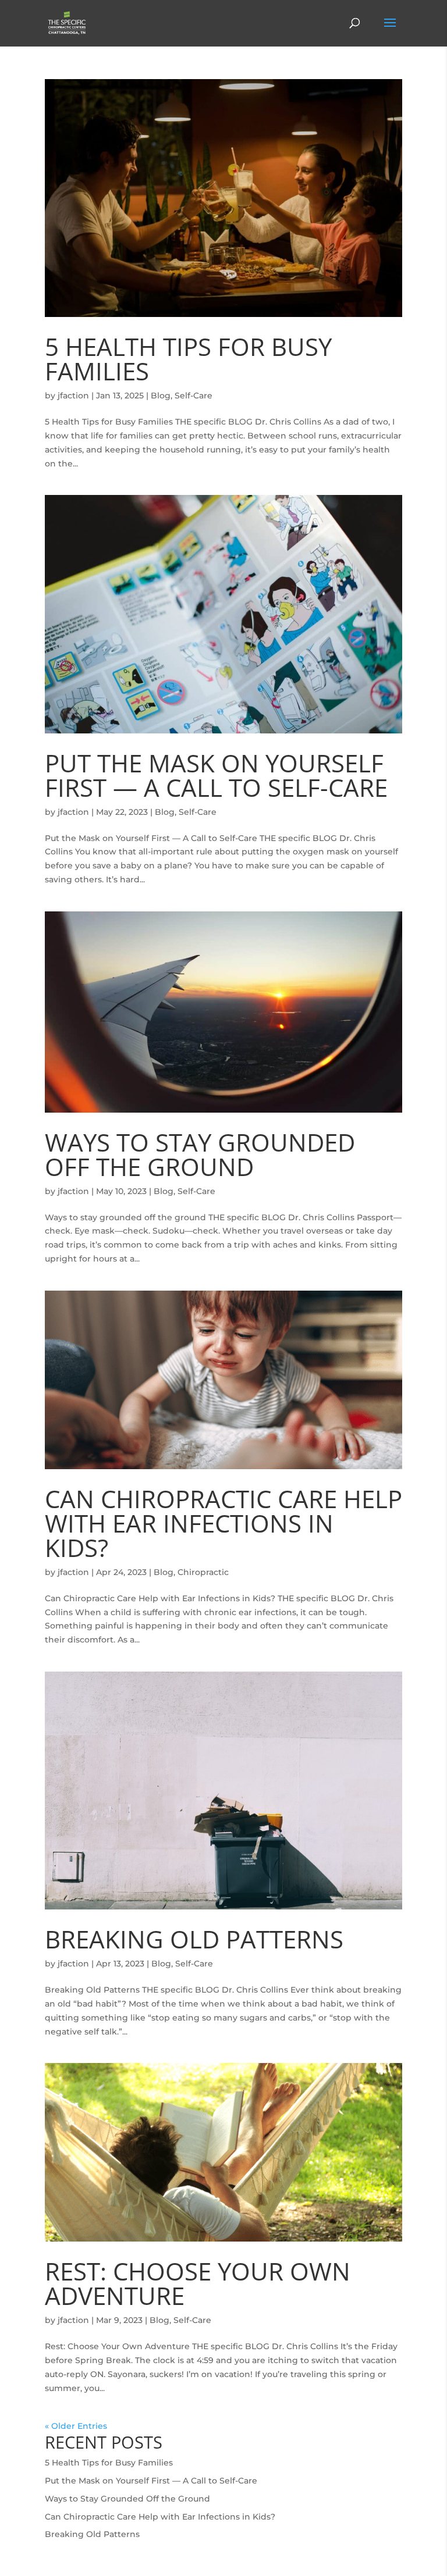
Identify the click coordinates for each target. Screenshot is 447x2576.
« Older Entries (76, 2426)
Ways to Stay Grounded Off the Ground (200, 1154)
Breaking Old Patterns (194, 1939)
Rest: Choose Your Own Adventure (198, 2283)
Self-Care (194, 396)
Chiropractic (203, 1572)
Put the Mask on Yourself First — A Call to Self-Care (216, 775)
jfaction (73, 396)
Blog (161, 396)
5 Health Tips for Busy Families (188, 359)
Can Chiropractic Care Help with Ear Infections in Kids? (223, 1523)
